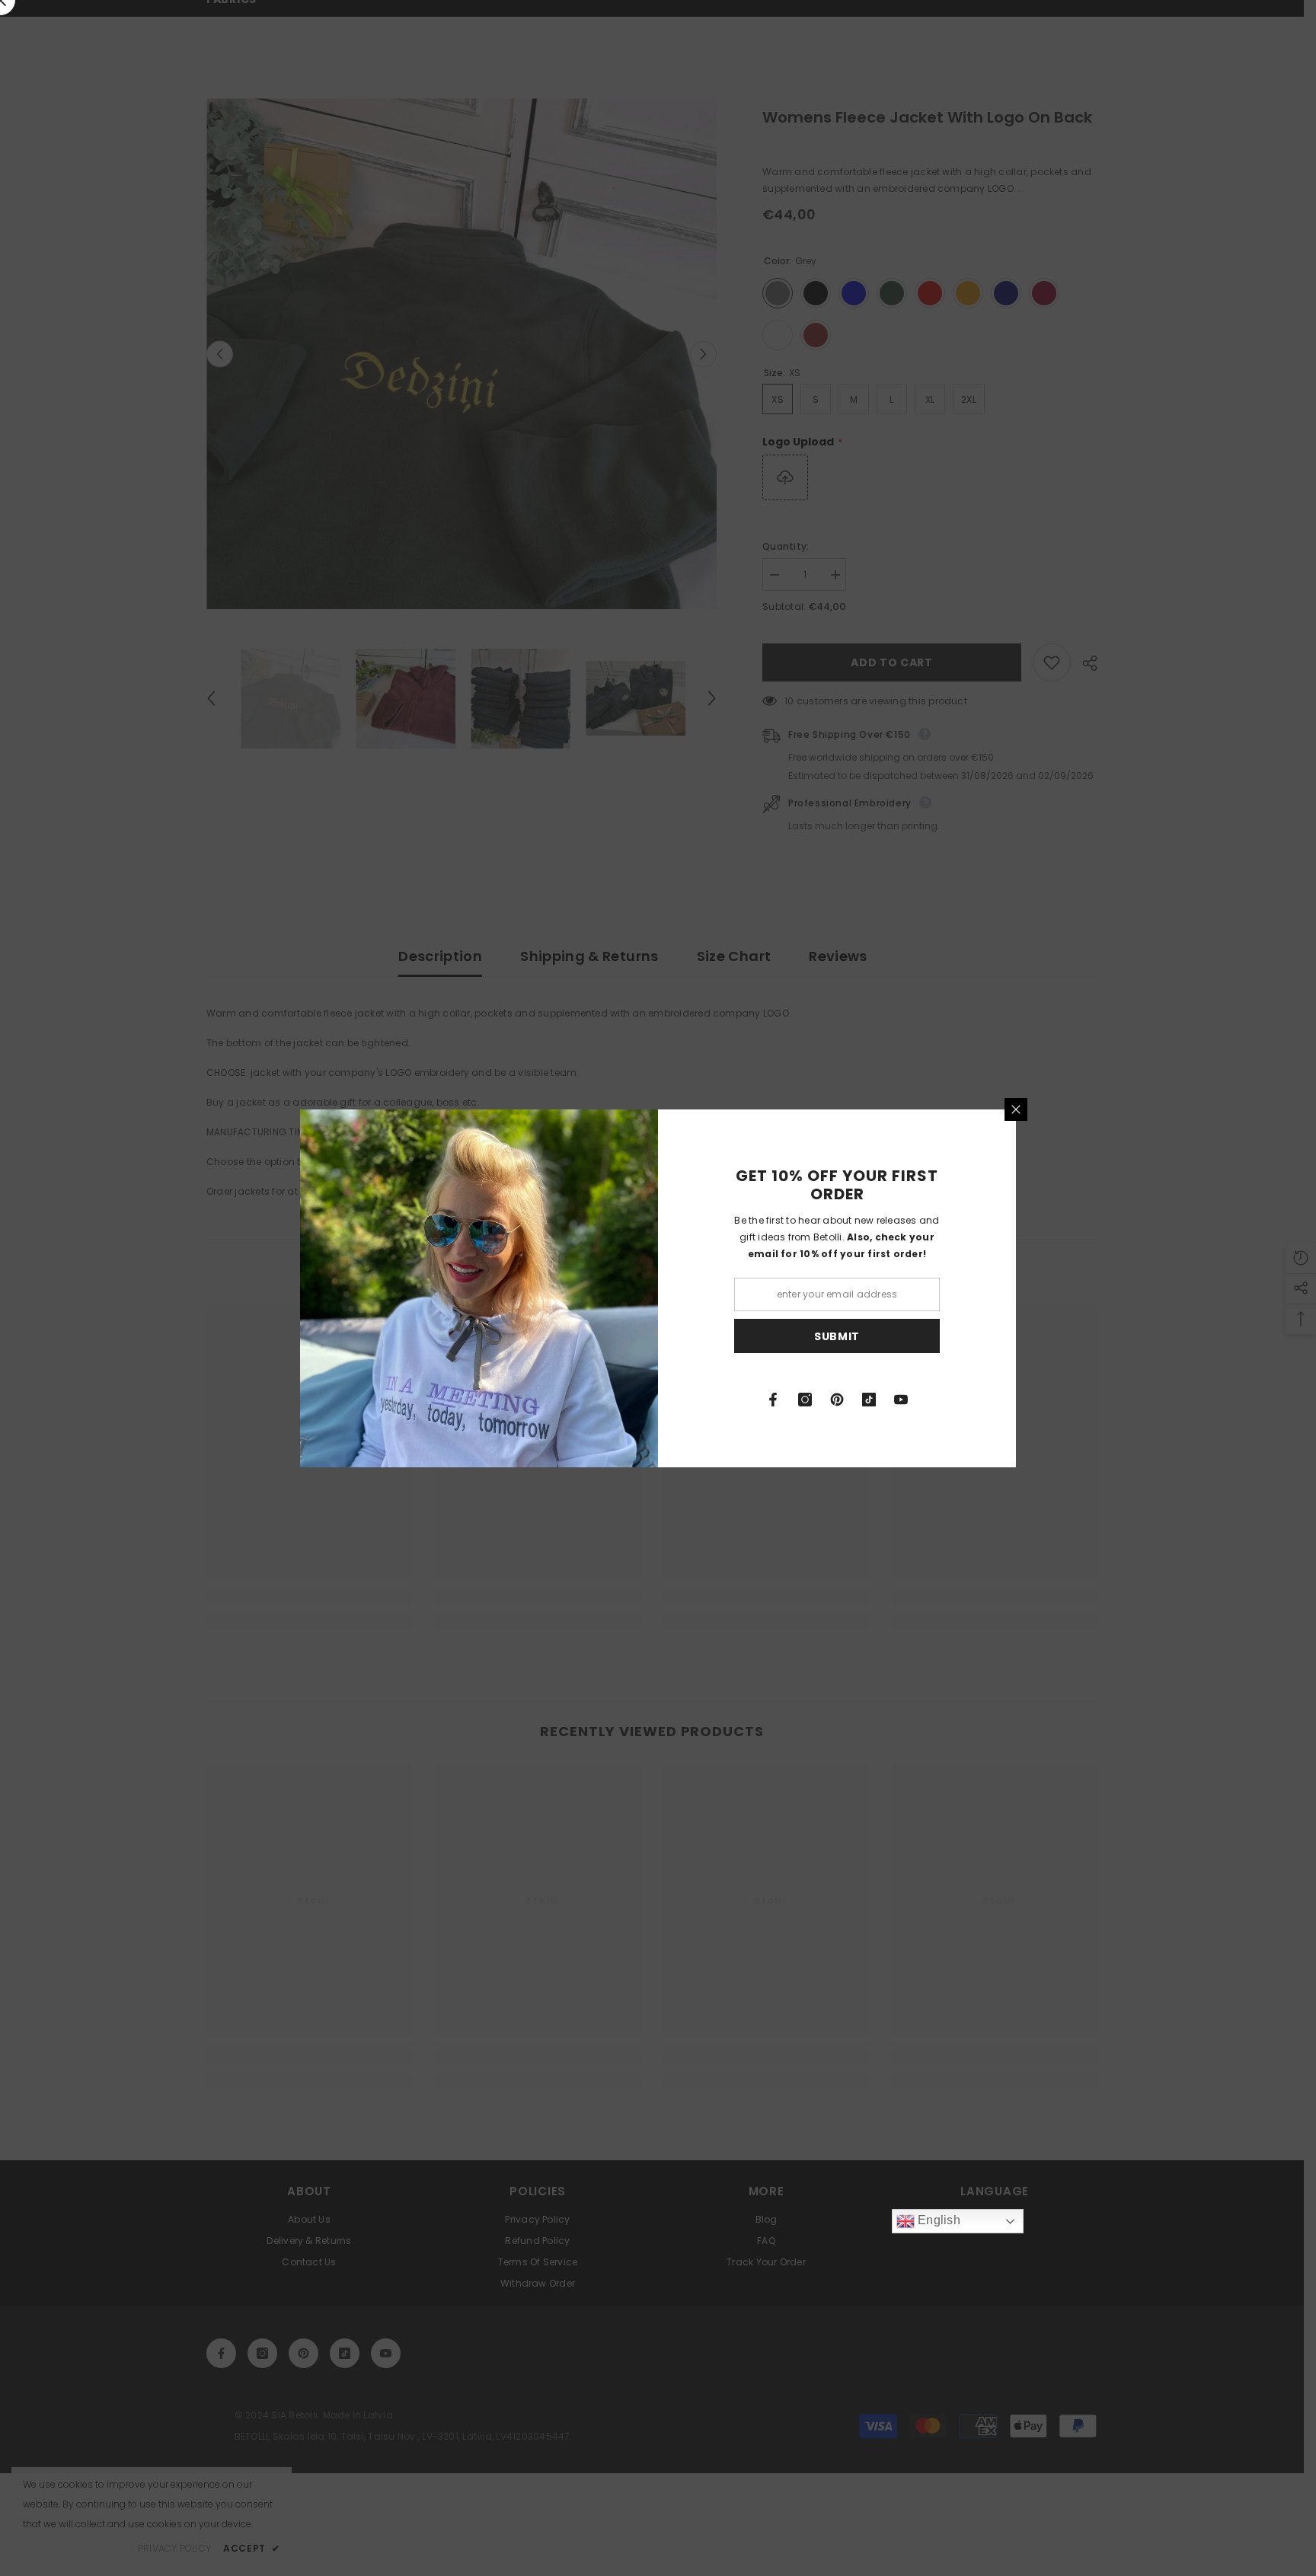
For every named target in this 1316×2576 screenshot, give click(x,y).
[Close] (1016, 1109)
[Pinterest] (837, 1400)
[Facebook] (773, 1400)
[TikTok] (869, 1400)
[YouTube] (901, 1400)
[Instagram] (805, 1400)
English (937, 2220)
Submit (837, 1336)
